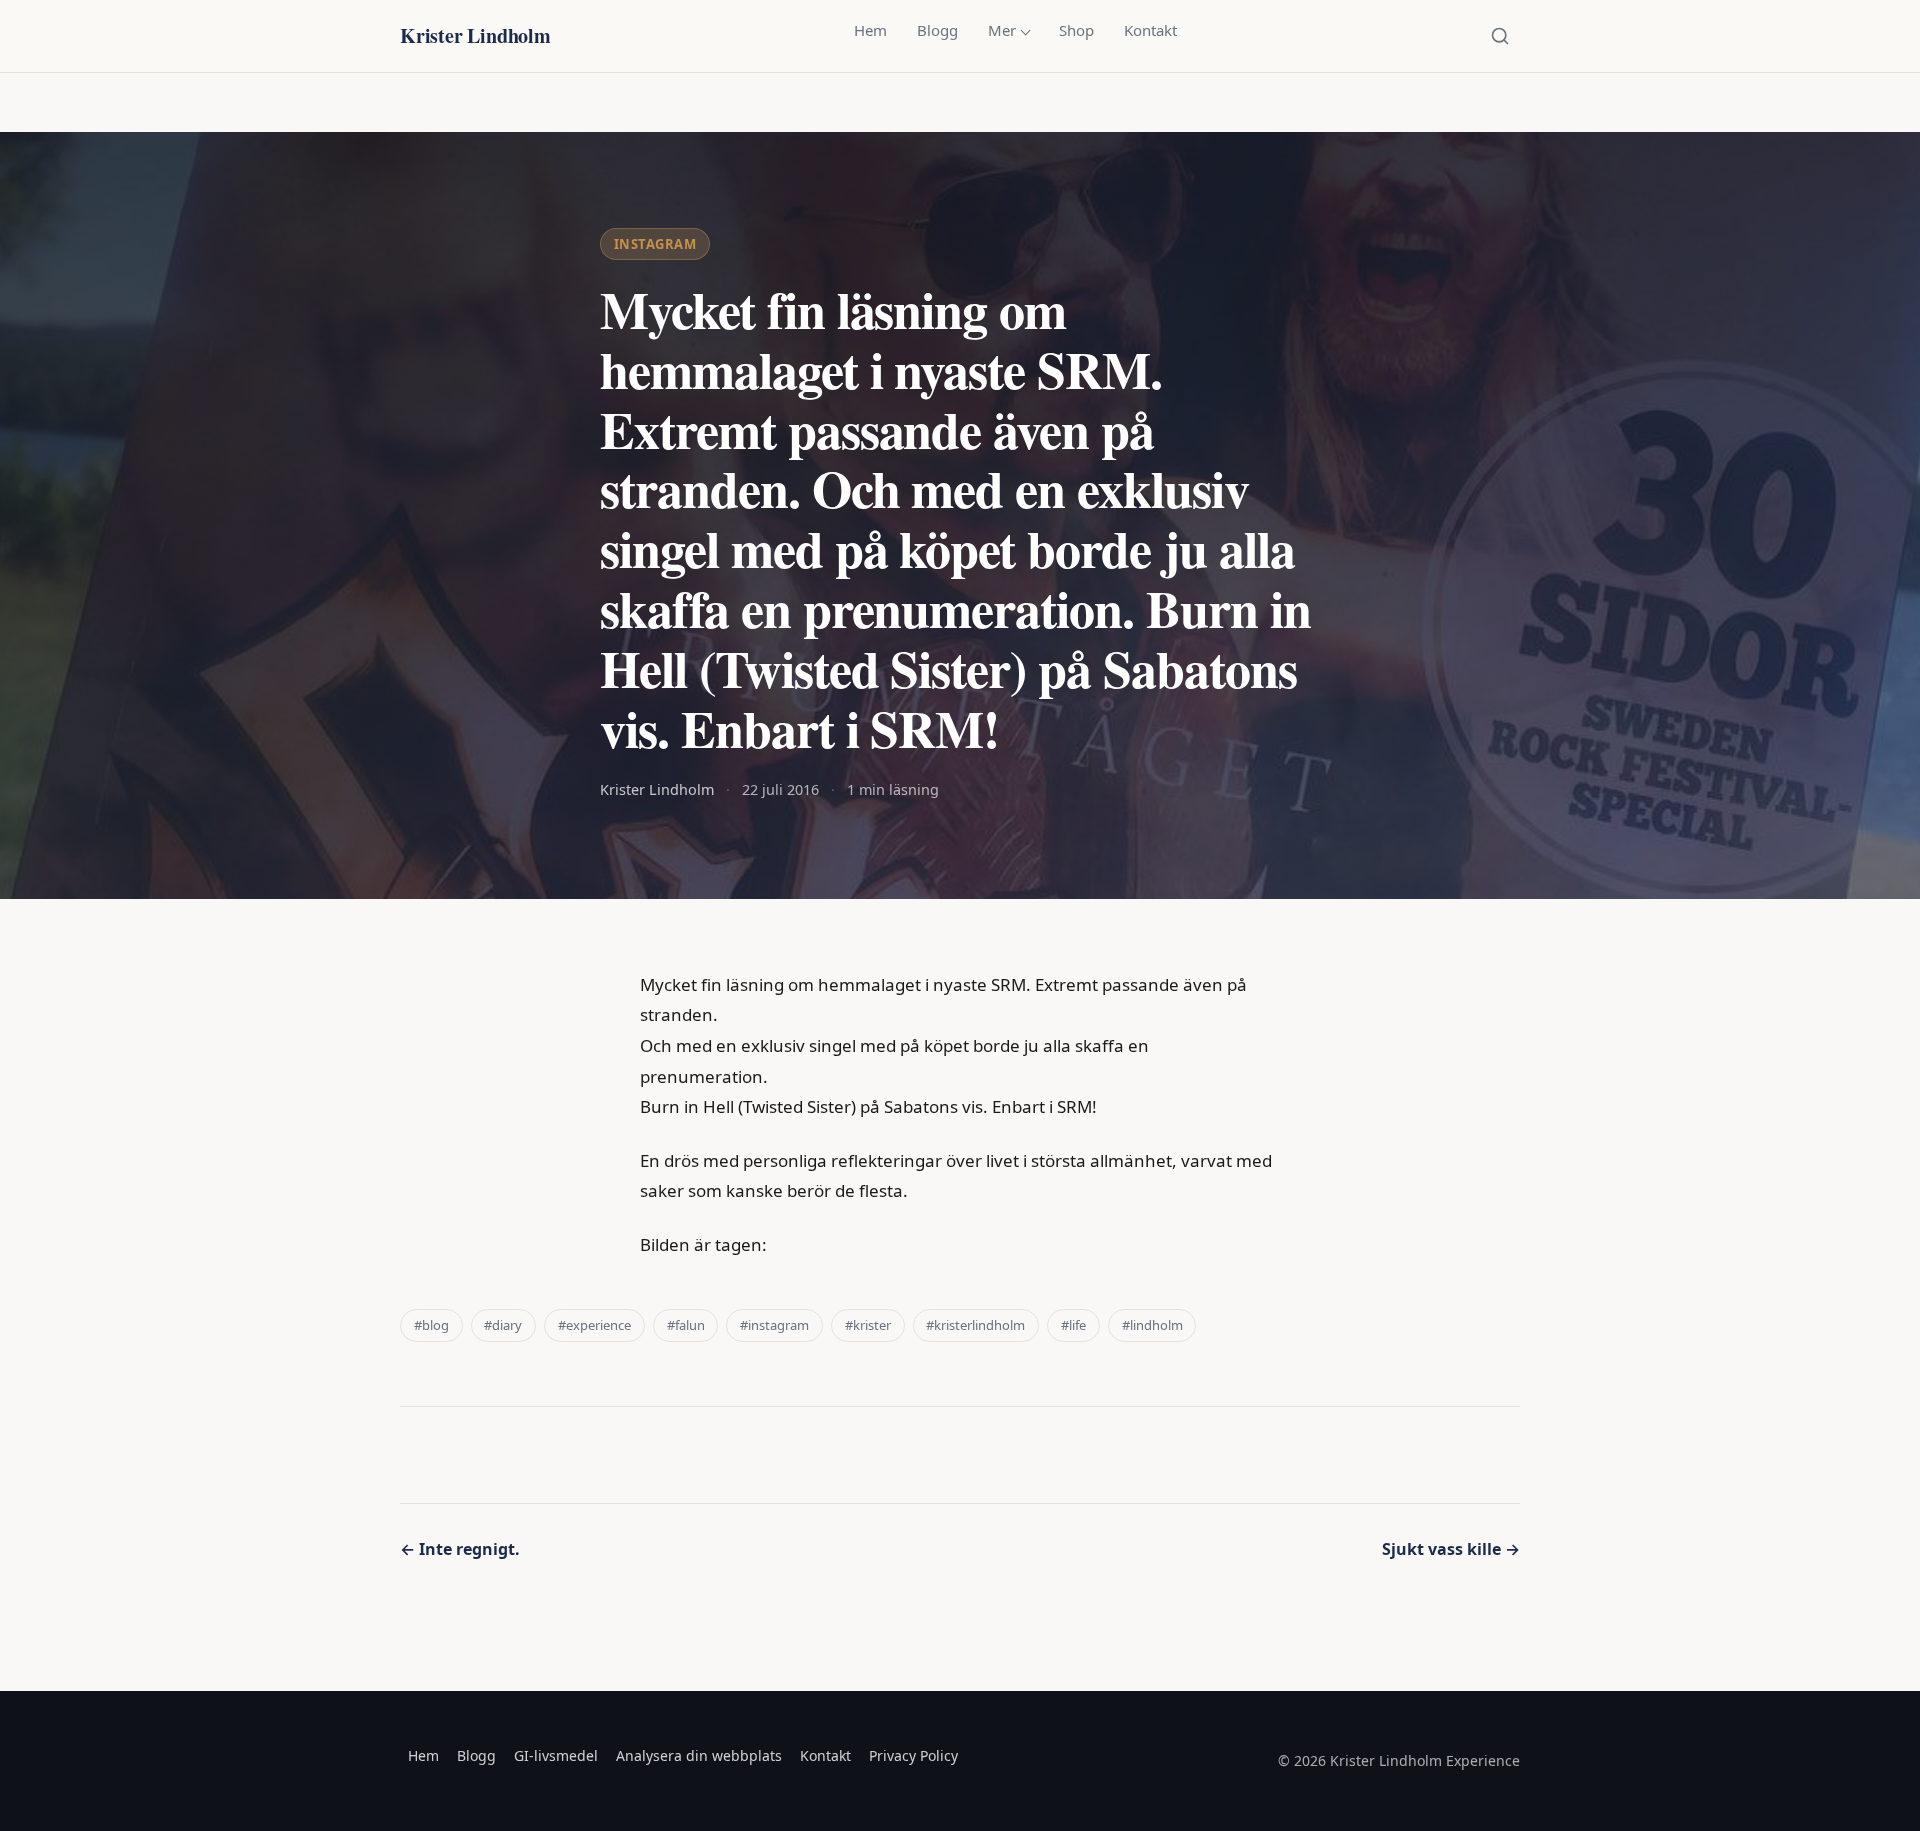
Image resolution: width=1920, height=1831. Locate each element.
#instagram (774, 1325)
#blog (431, 1325)
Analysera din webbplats (699, 1755)
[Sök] (1500, 36)
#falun (686, 1325)
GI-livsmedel (556, 1755)
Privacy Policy (913, 1755)
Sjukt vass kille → (1451, 1549)
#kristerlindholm (975, 1325)
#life (1073, 1325)
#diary (503, 1325)
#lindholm (1152, 1325)
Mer (1002, 30)
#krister (868, 1325)
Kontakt (1150, 30)
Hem (870, 30)
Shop (1076, 30)
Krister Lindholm (475, 35)
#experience (594, 1325)
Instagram (655, 244)
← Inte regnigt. (460, 1549)
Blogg (937, 30)
